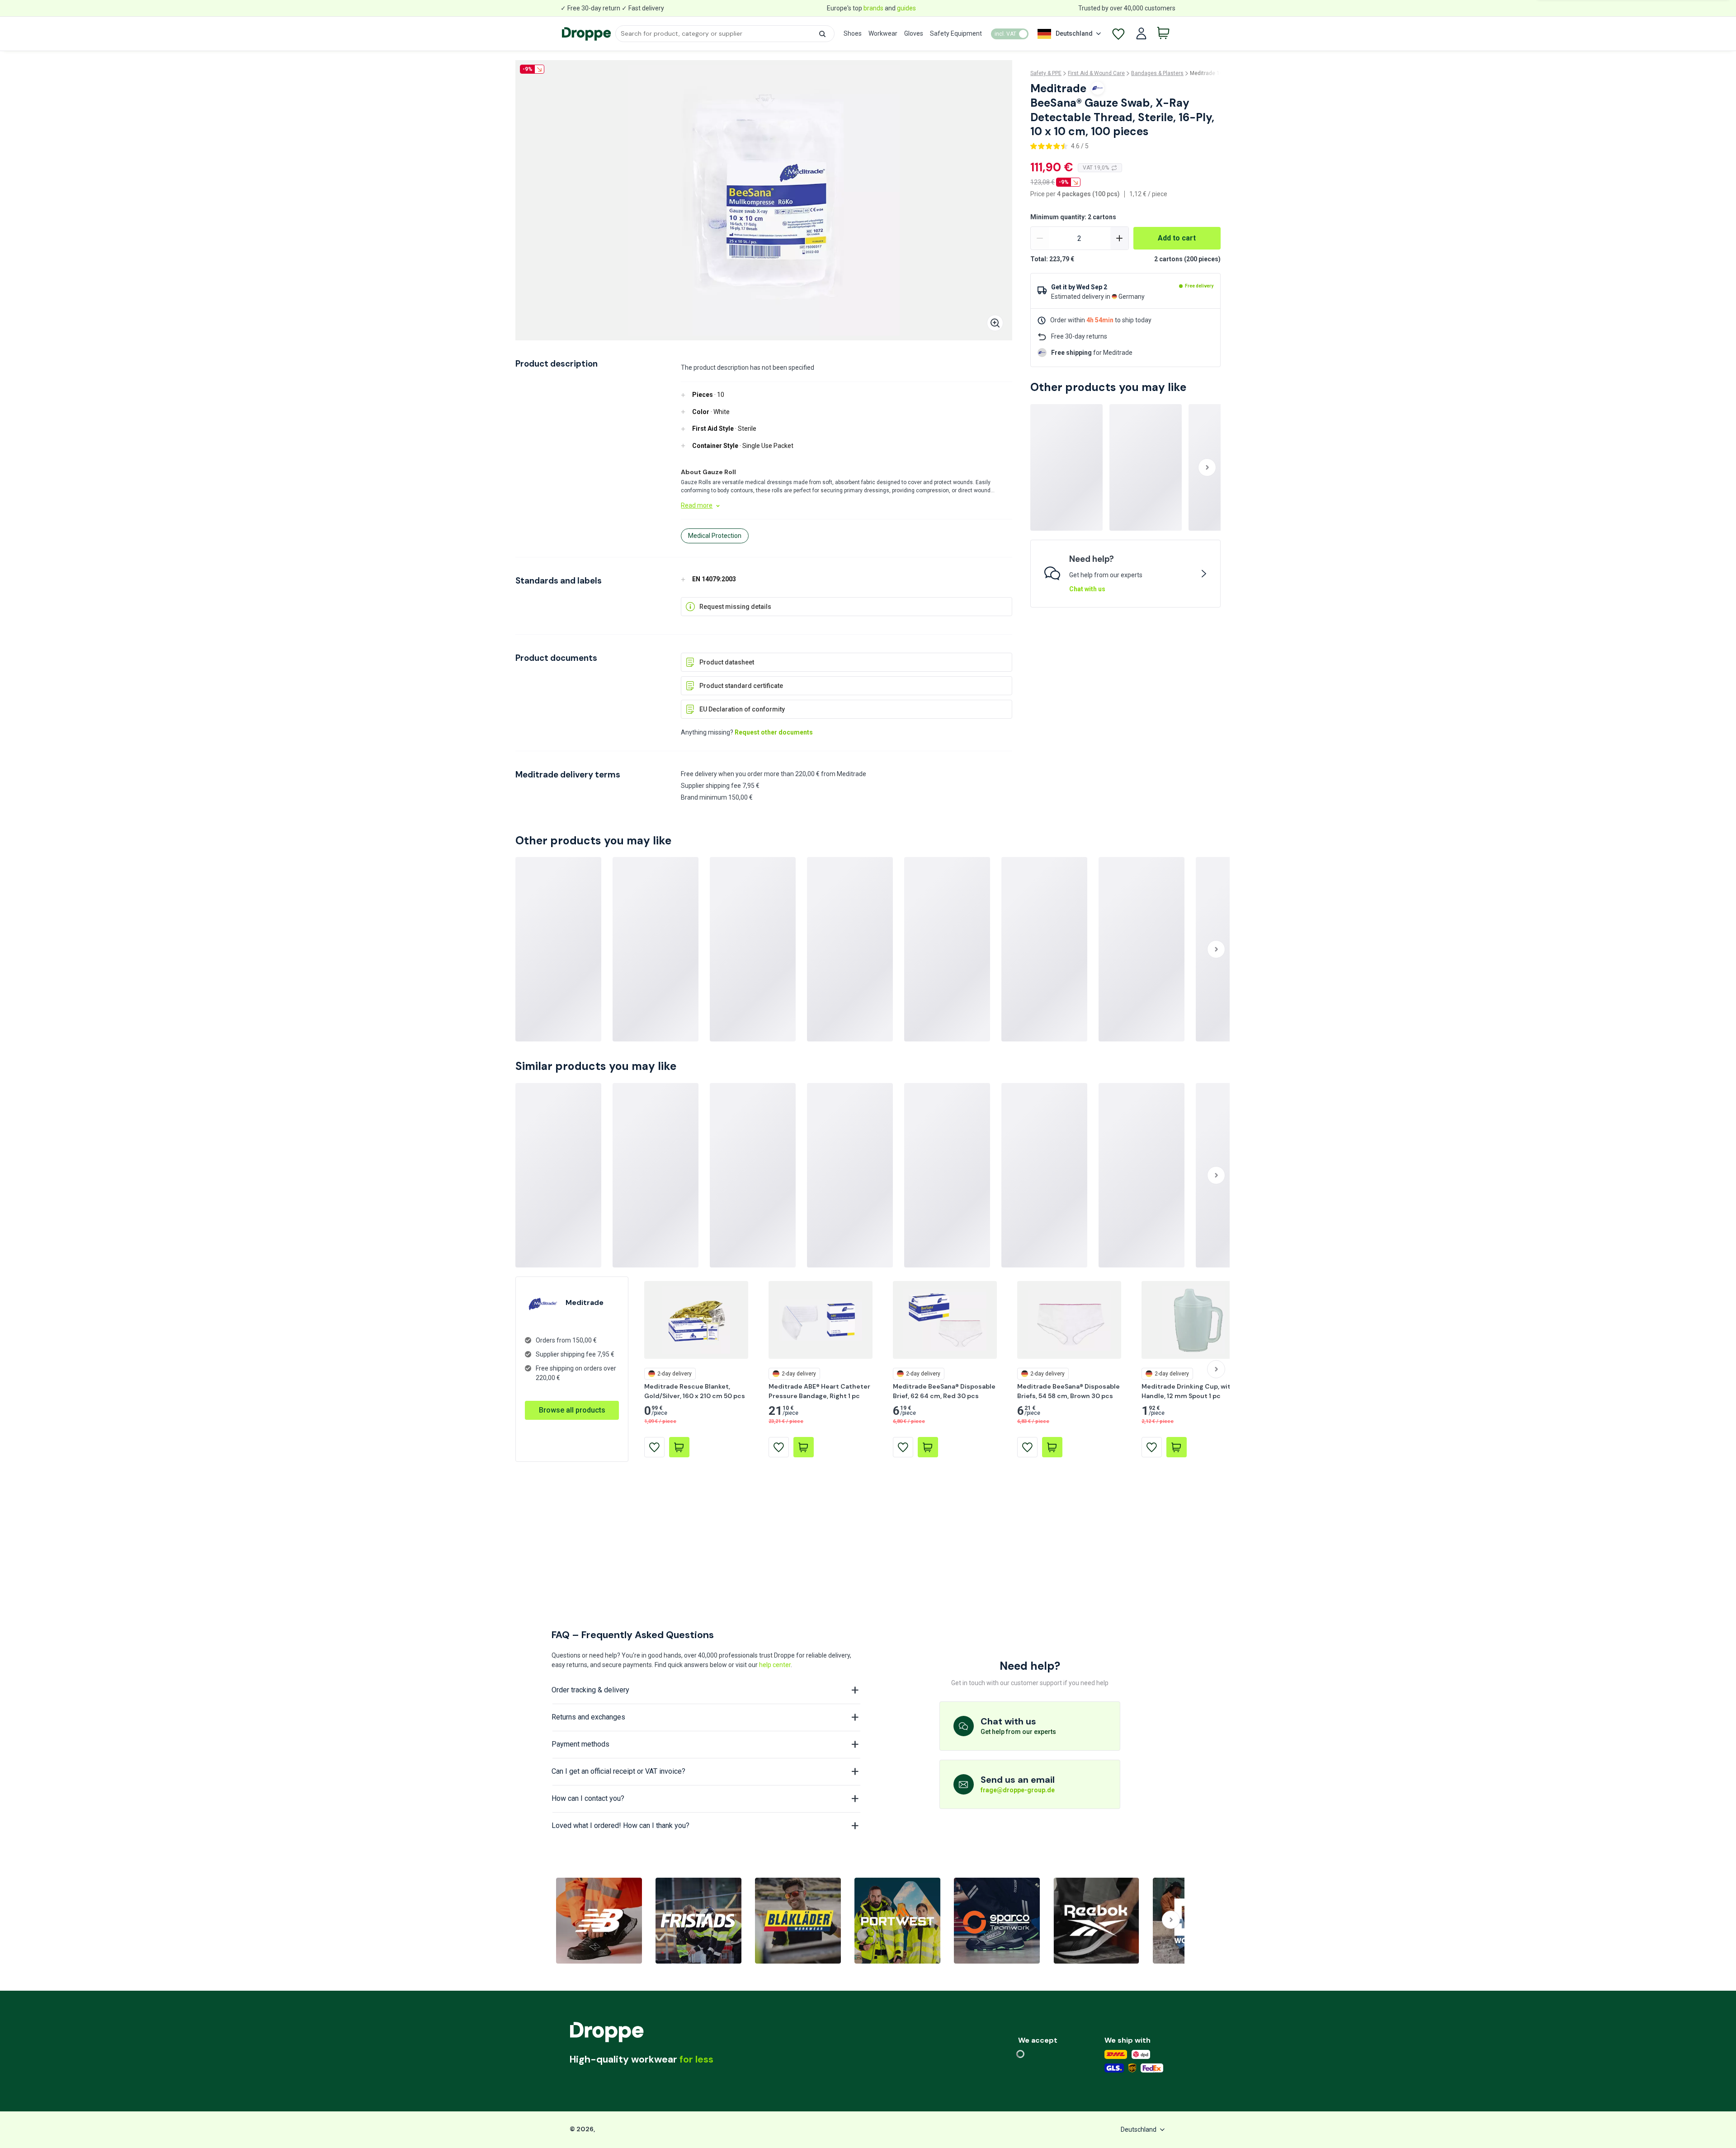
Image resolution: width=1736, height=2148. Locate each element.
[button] (822, 34)
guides (906, 8)
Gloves (914, 33)
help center (775, 1665)
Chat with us (1087, 589)
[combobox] (725, 34)
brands (873, 8)
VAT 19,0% (1096, 168)
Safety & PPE (1046, 73)
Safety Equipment (956, 33)
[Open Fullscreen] (995, 323)
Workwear (883, 33)
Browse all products (572, 1410)
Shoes (853, 33)
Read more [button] (697, 505)
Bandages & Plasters (1157, 73)
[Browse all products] (572, 1401)
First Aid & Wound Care (1096, 73)
